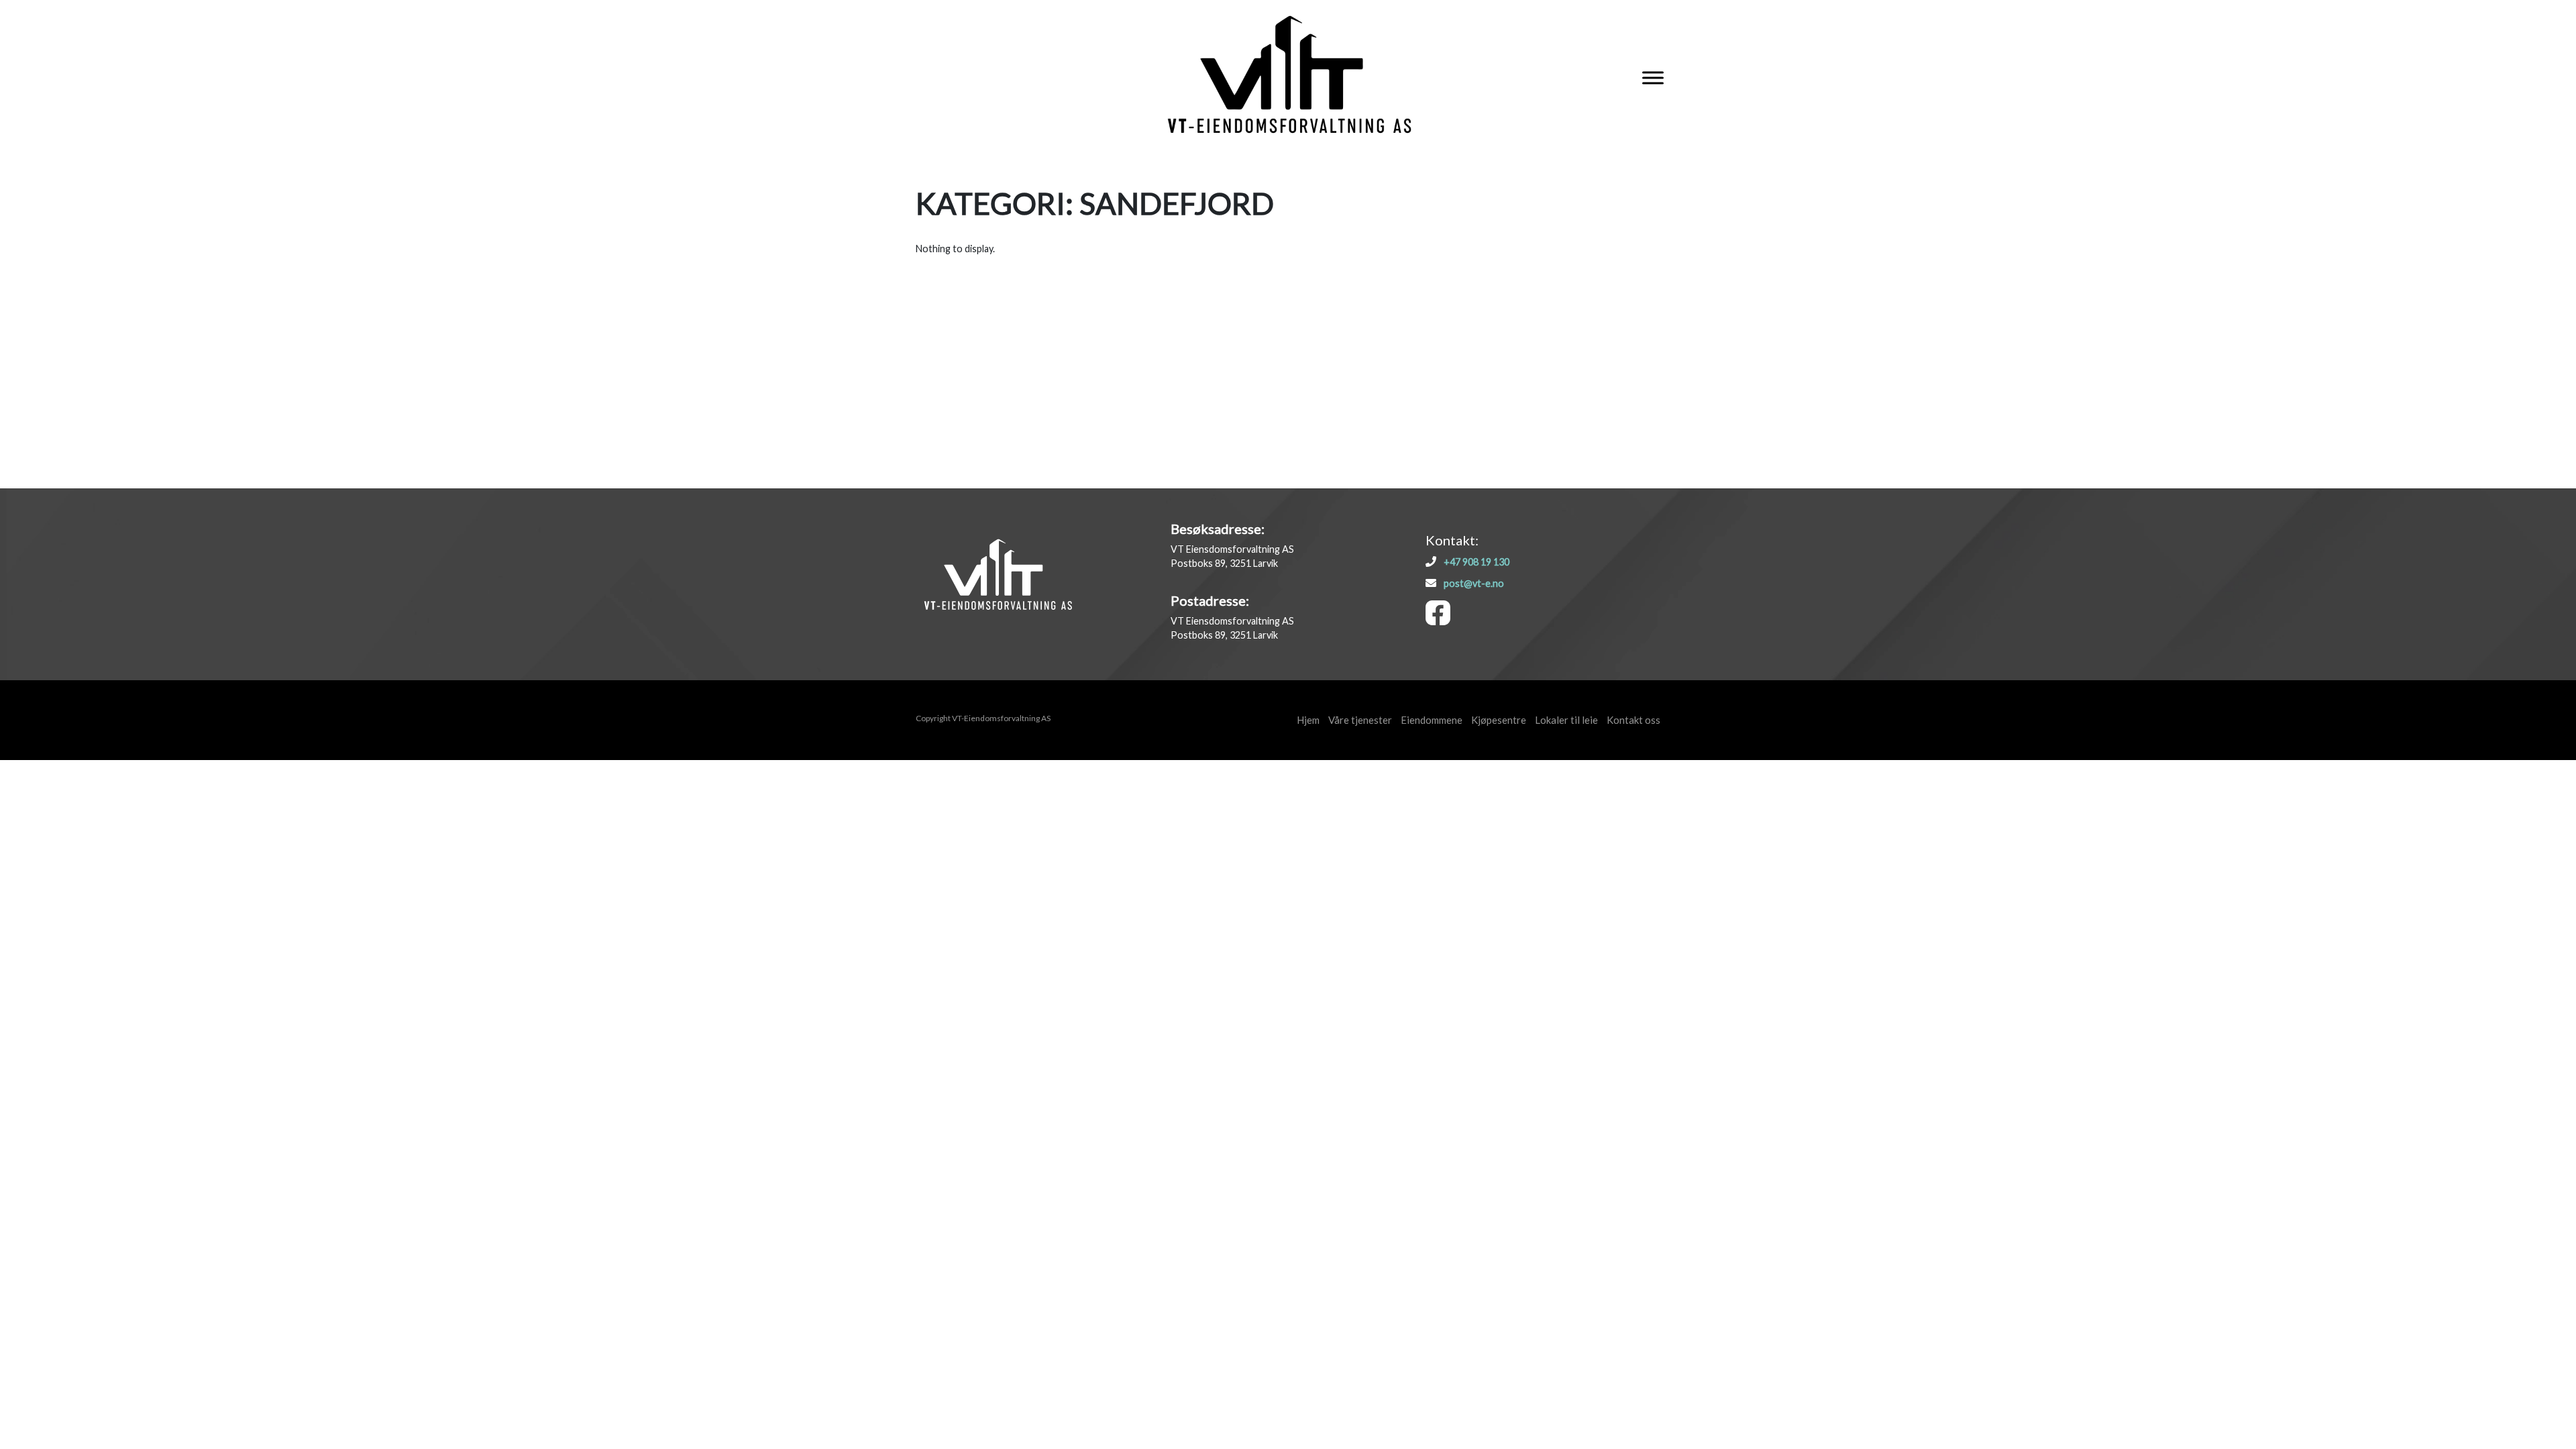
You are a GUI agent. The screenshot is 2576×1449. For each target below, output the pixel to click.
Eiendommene (1432, 720)
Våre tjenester (1360, 720)
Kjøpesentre (1499, 720)
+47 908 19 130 (1477, 562)
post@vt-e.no (1474, 583)
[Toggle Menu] (1653, 78)
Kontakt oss (1633, 720)
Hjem (1308, 720)
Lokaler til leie (1566, 720)
